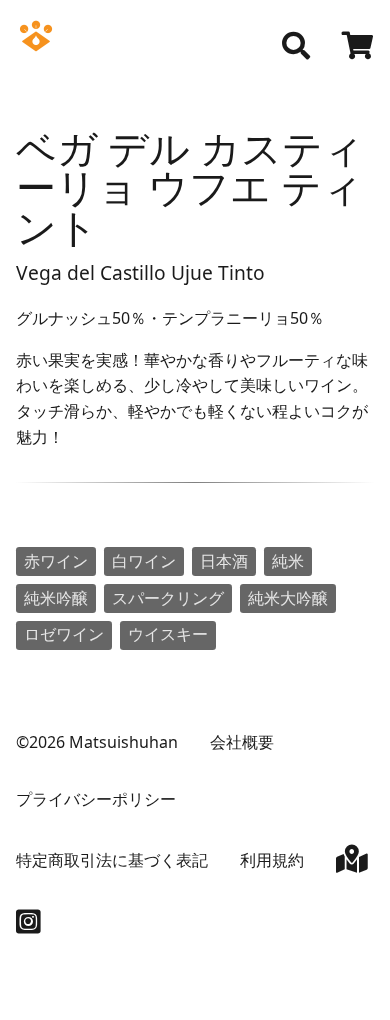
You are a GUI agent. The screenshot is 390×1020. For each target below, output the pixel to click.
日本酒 (224, 561)
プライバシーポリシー (96, 799)
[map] (352, 863)
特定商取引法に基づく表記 (112, 860)
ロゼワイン (64, 634)
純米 (288, 561)
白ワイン (144, 561)
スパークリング (168, 598)
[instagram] (28, 926)
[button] (296, 46)
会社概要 (242, 742)
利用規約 (272, 860)
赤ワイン (56, 561)
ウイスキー (168, 634)
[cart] (358, 48)
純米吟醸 (56, 598)
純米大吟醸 (288, 598)
